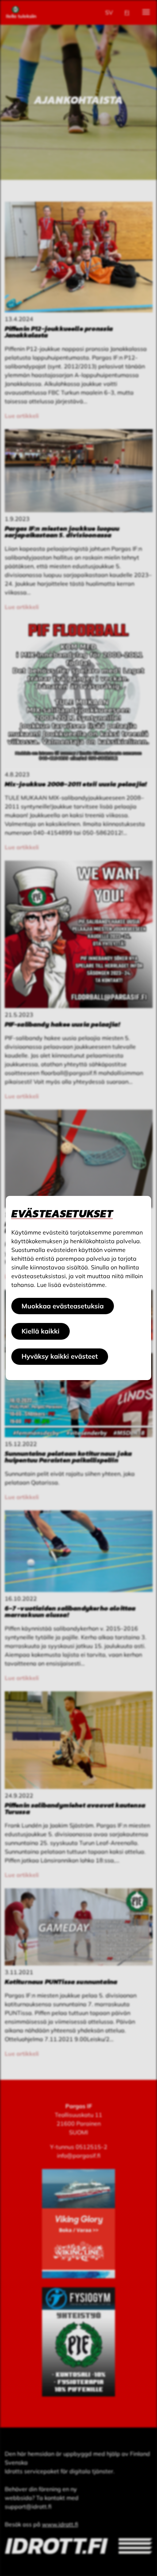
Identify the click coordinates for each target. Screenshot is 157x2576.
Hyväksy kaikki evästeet (60, 1356)
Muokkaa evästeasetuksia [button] (63, 1306)
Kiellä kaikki (41, 1331)
